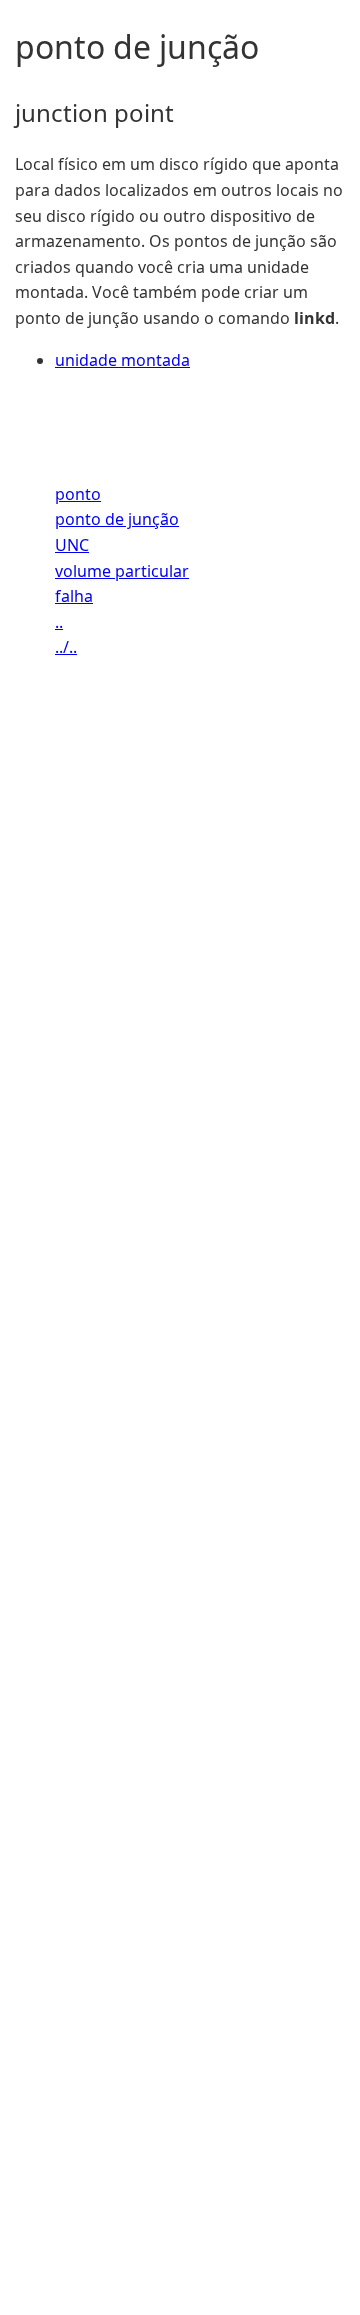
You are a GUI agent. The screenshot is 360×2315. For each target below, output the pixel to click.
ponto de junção (117, 519)
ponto (78, 494)
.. (59, 622)
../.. (66, 647)
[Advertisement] (180, 1514)
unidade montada (122, 360)
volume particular (122, 571)
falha (74, 596)
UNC (72, 545)
